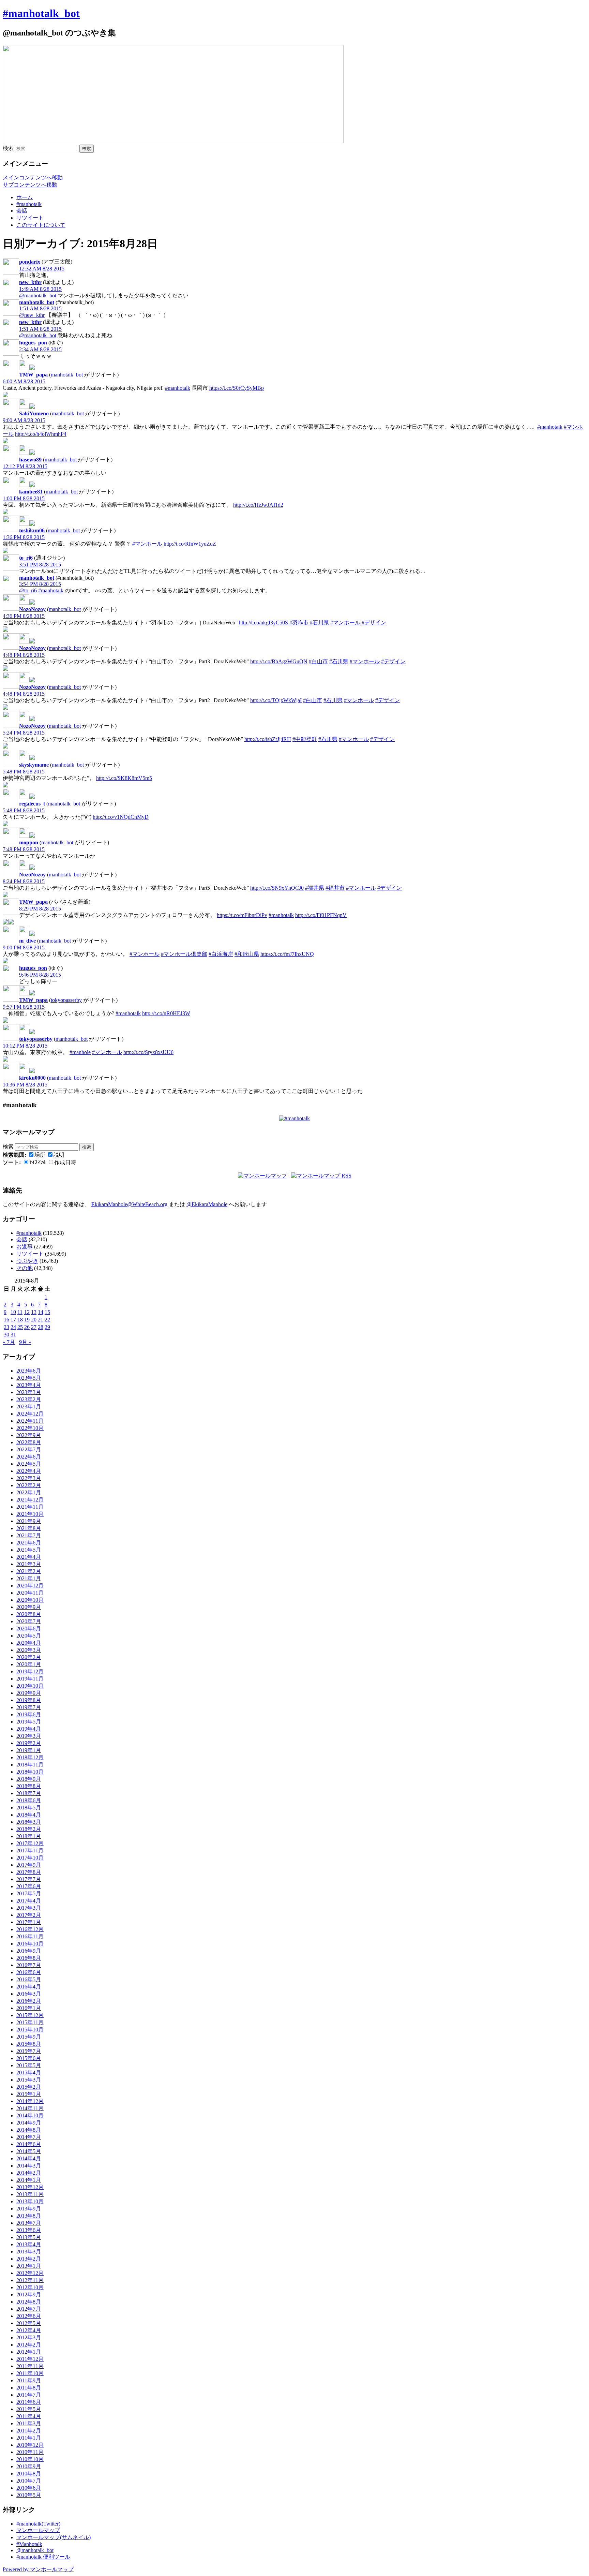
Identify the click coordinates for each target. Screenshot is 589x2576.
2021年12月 (30, 1500)
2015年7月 (29, 2051)
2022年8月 (29, 1442)
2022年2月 (29, 1485)
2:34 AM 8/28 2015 (40, 349)
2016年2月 (29, 2001)
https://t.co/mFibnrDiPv (242, 915)
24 (13, 1327)
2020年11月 (30, 1593)
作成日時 (65, 1162)
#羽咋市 (299, 623)
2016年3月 (29, 1994)
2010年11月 (30, 2452)
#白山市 (318, 661)
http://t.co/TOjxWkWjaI (276, 700)
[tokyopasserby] (24, 994)
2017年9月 (29, 1865)
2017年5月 (29, 1893)
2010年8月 (29, 2474)
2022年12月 (30, 1414)
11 (20, 1312)
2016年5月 (29, 1979)
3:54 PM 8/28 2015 (40, 584)
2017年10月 (30, 1858)
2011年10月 (30, 2373)
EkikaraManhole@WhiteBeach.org (129, 1204)
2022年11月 (30, 1421)
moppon (29, 842)
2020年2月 (29, 1657)
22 (47, 1320)
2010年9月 (29, 2466)
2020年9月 (29, 1607)
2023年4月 (29, 1385)
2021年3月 (29, 1564)
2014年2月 (29, 2173)
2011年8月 (29, 2388)
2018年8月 (29, 1786)
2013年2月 (29, 2259)
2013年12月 (30, 2187)
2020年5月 (29, 1636)
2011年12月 (30, 2359)
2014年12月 (30, 2101)
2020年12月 (30, 1586)
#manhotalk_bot (41, 13)
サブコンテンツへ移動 (30, 185)
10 (13, 1312)
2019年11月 (30, 1679)
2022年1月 (29, 1492)
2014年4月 (29, 2158)
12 (27, 1312)
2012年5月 (29, 2323)
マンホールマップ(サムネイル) (54, 2537)
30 (6, 1335)
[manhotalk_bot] (24, 368)
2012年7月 (29, 2309)
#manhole (80, 1052)
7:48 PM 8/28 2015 (24, 849)
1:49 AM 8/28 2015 (40, 289)
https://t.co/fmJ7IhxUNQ (287, 954)
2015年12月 (30, 2015)
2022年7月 (29, 1449)
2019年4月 (29, 1729)
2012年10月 (30, 2287)
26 (27, 1327)
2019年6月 (29, 1714)
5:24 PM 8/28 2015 (24, 733)
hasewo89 (30, 460)
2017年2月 (29, 1915)
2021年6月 (29, 1543)
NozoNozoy (32, 609)
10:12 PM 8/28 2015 (25, 1046)
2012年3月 (29, 2337)
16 (6, 1320)
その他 (25, 1268)
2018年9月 (29, 1779)
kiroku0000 (32, 1078)
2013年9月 (29, 2209)
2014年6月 (29, 2144)
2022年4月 (29, 1471)
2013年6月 (29, 2230)
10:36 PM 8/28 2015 (25, 1085)
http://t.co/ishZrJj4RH (268, 739)
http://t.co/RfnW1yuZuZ (190, 544)
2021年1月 (29, 1578)
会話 (22, 211)
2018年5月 (29, 1808)
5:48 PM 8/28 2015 (24, 772)
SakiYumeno (34, 413)
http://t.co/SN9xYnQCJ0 (277, 888)
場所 (40, 1155)
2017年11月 (30, 1850)
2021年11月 (30, 1507)
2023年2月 (29, 1399)
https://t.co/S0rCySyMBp (237, 388)
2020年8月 (29, 1614)
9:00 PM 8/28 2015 (24, 948)
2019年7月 (29, 1707)
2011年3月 (29, 2423)
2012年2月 (29, 2345)
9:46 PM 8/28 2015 (40, 975)
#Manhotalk (29, 2544)
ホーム (25, 197)
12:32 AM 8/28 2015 (42, 269)
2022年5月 (29, 1464)
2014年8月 (29, 2130)
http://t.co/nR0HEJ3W (166, 1013)
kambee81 (31, 492)
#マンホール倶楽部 (184, 954)
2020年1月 (29, 1664)
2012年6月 (29, 2316)
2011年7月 (29, 2395)
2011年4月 (29, 2416)
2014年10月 (30, 2115)
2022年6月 (29, 1457)
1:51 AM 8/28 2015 (40, 308)
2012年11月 (30, 2280)
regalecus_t (32, 804)
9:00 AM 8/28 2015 (24, 420)
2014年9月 (29, 2123)
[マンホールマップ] (262, 1176)
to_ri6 (26, 558)
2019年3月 (29, 1736)
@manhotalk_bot (38, 295)
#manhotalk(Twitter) (38, 2524)
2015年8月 (29, 2044)
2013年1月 (29, 2266)
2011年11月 (30, 2366)
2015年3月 (29, 2080)
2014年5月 (29, 2151)
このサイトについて (41, 225)
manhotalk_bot (37, 302)
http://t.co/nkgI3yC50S (263, 623)
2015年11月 (30, 2022)
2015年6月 (29, 2058)
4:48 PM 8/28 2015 (24, 655)
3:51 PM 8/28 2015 (40, 565)
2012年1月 (29, 2352)
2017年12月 (30, 1843)
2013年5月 (29, 2237)
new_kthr (30, 282)
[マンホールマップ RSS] (321, 1176)
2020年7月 (29, 1621)
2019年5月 (29, 1722)
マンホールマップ (38, 2530)
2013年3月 (29, 2252)
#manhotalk (29, 204)
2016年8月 (29, 1958)
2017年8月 (29, 1872)
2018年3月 (29, 1822)
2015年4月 (29, 2072)
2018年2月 (29, 1829)
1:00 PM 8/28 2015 (24, 498)
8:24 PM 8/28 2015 (24, 881)
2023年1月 (29, 1407)
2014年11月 (30, 2108)
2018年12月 (30, 1757)
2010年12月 (30, 2445)
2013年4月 (29, 2244)
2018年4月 (29, 1815)
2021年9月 (29, 1521)
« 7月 (9, 1342)
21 (41, 1320)
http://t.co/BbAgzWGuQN (279, 661)
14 (41, 1312)
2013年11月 (30, 2194)
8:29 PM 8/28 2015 (40, 909)
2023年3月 (29, 1392)
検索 (8, 148)
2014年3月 (29, 2166)
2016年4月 (29, 1987)
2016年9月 (29, 1951)
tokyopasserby (66, 1000)
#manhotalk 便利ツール (43, 2557)
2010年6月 (29, 2488)
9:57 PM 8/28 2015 (24, 1007)
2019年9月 (29, 1693)
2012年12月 (30, 2273)
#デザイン (374, 623)
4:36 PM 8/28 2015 (24, 616)
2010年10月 (30, 2459)
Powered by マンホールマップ (38, 2569)
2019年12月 (30, 1671)
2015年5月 (29, 2065)
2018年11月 (30, 1765)
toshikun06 (32, 530)
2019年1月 (29, 1750)
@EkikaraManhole (207, 1204)
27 (34, 1327)
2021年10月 (30, 1514)
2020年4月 (29, 1643)
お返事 (25, 1247)
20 (34, 1320)
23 (6, 1327)
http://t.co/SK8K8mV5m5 (124, 778)
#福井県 (315, 888)
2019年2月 (29, 1743)
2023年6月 (29, 1371)
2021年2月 (29, 1571)
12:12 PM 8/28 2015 (25, 466)
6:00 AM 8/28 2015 (24, 381)
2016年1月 (29, 2008)
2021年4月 (29, 1557)
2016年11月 (30, 1936)
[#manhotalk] (294, 1118)
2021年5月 (29, 1550)
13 (34, 1312)
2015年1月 (29, 2094)
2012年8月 (29, 2302)
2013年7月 (29, 2223)
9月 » (25, 1342)
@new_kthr (32, 315)
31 (13, 1335)
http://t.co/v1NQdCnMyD (121, 817)
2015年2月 (29, 2087)
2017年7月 (29, 1879)
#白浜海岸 (221, 954)
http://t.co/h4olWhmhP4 (41, 434)
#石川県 (319, 623)
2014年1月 (29, 2180)
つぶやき (27, 1261)
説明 (59, 1155)
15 (47, 1312)
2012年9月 (29, 2294)
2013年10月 (30, 2201)
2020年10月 (30, 1600)
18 (20, 1320)
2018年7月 (29, 1793)
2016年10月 (30, 1944)
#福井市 (335, 888)
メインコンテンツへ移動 (33, 177)
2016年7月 (29, 1965)
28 (41, 1327)
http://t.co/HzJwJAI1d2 (258, 505)
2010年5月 (29, 2495)
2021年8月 (29, 1528)
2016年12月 (30, 1929)
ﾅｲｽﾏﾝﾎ (37, 1162)
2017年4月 (29, 1901)
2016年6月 (29, 1972)
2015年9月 (29, 2037)
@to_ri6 (28, 590)
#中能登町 (305, 739)
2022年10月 (30, 1428)
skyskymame (34, 765)
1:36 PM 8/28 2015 (24, 537)
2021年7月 (29, 1535)
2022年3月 (29, 1478)
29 (47, 1327)
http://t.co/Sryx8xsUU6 (148, 1052)
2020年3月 (29, 1650)
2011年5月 (29, 2409)
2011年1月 (29, 2438)
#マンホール (147, 544)
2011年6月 (29, 2402)
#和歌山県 (247, 954)
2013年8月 (29, 2216)
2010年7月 (29, 2481)
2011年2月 (29, 2431)
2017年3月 (29, 1908)
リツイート (30, 218)
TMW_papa (33, 375)
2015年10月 (30, 2030)
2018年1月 (29, 1836)
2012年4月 (29, 2330)
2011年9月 (29, 2380)
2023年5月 (29, 1378)
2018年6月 (29, 1800)
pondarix (30, 262)
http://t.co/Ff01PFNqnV (321, 915)
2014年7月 (29, 2137)
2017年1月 (29, 1922)
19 (27, 1320)
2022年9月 (29, 1435)
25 (20, 1327)
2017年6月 (29, 1886)
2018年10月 (30, 1772)
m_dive (27, 941)
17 (13, 1320)
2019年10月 (30, 1686)
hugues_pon (33, 343)
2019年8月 (29, 1700)
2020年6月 (29, 1628)
